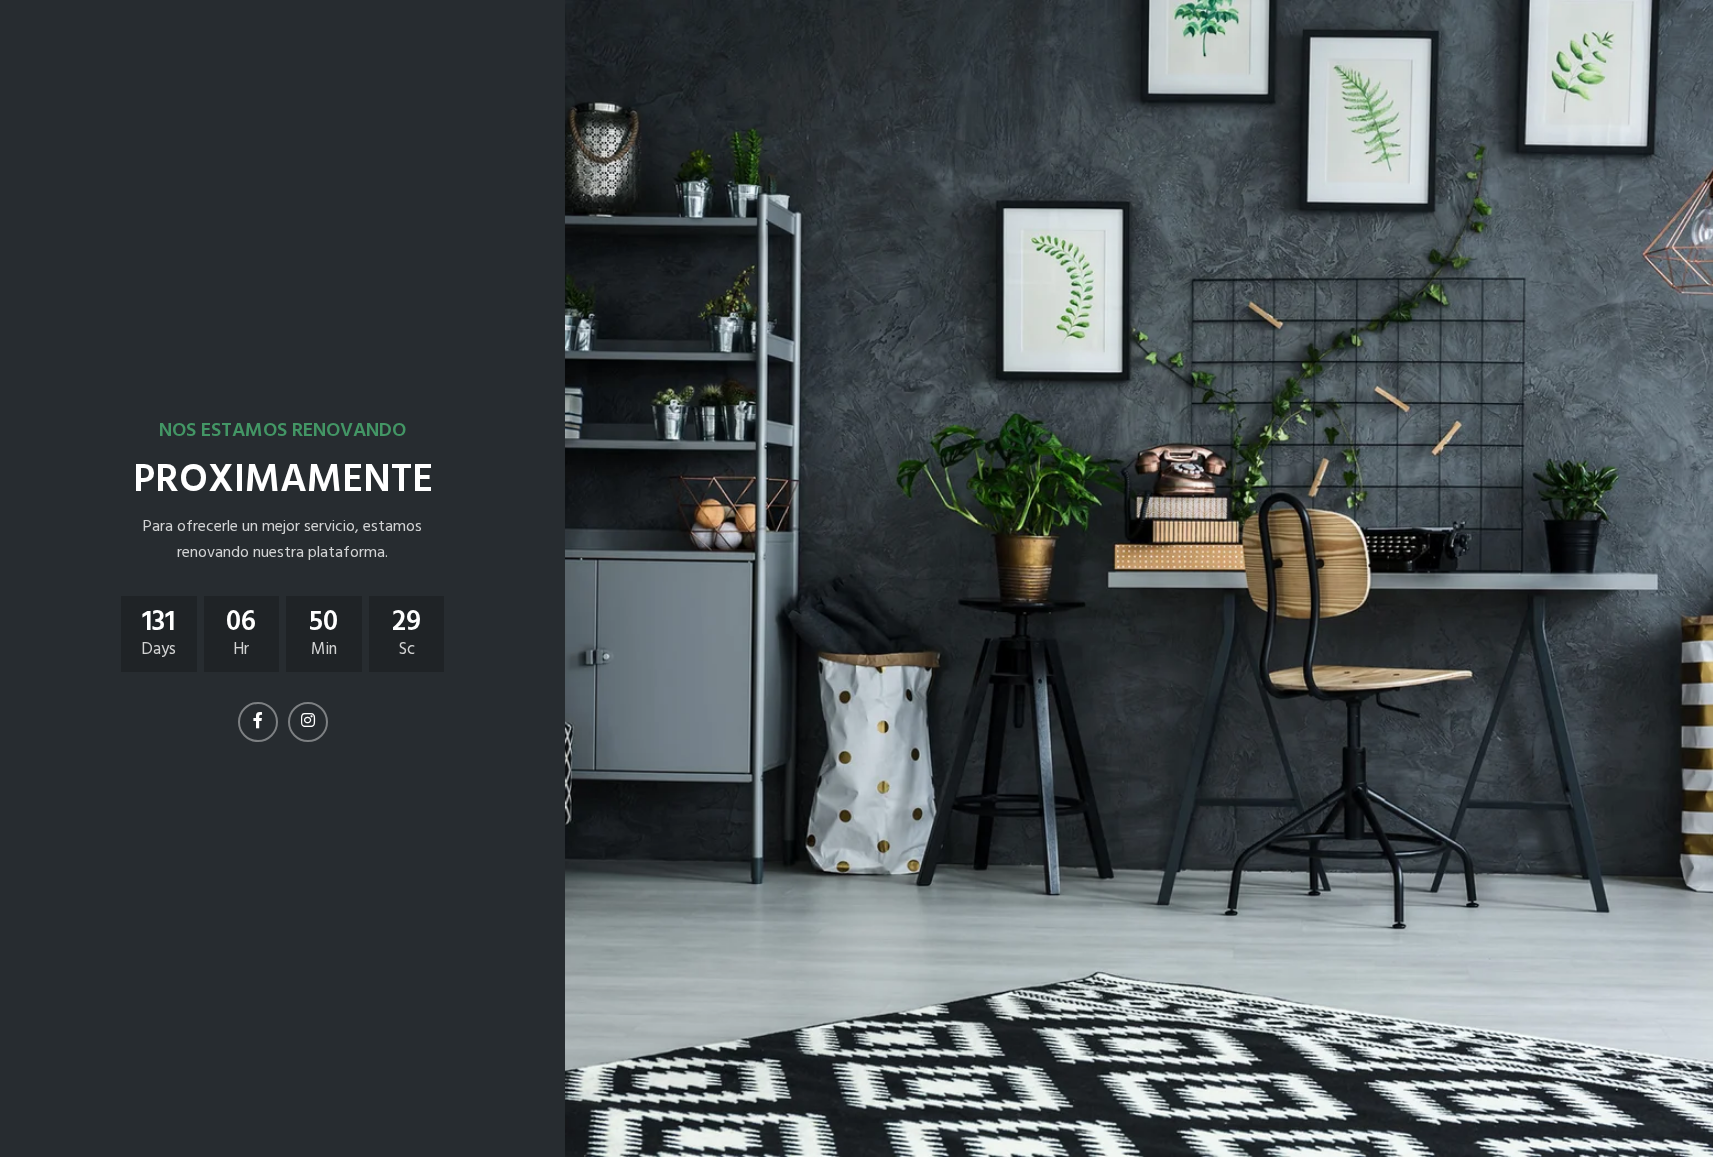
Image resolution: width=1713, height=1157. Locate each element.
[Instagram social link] (308, 722)
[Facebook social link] (258, 722)
